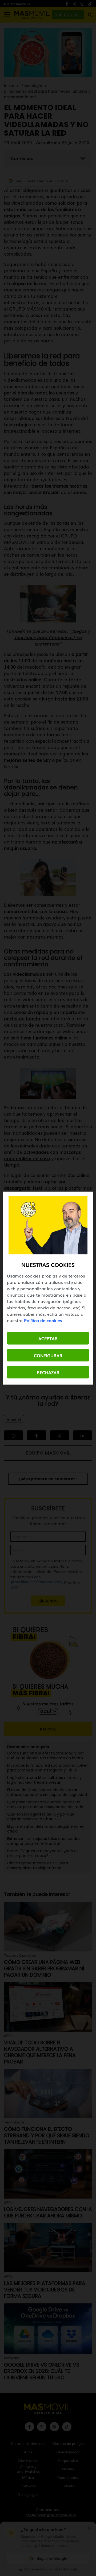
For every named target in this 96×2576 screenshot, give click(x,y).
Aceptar (48, 1338)
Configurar (48, 1355)
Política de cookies (43, 1320)
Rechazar (48, 1372)
